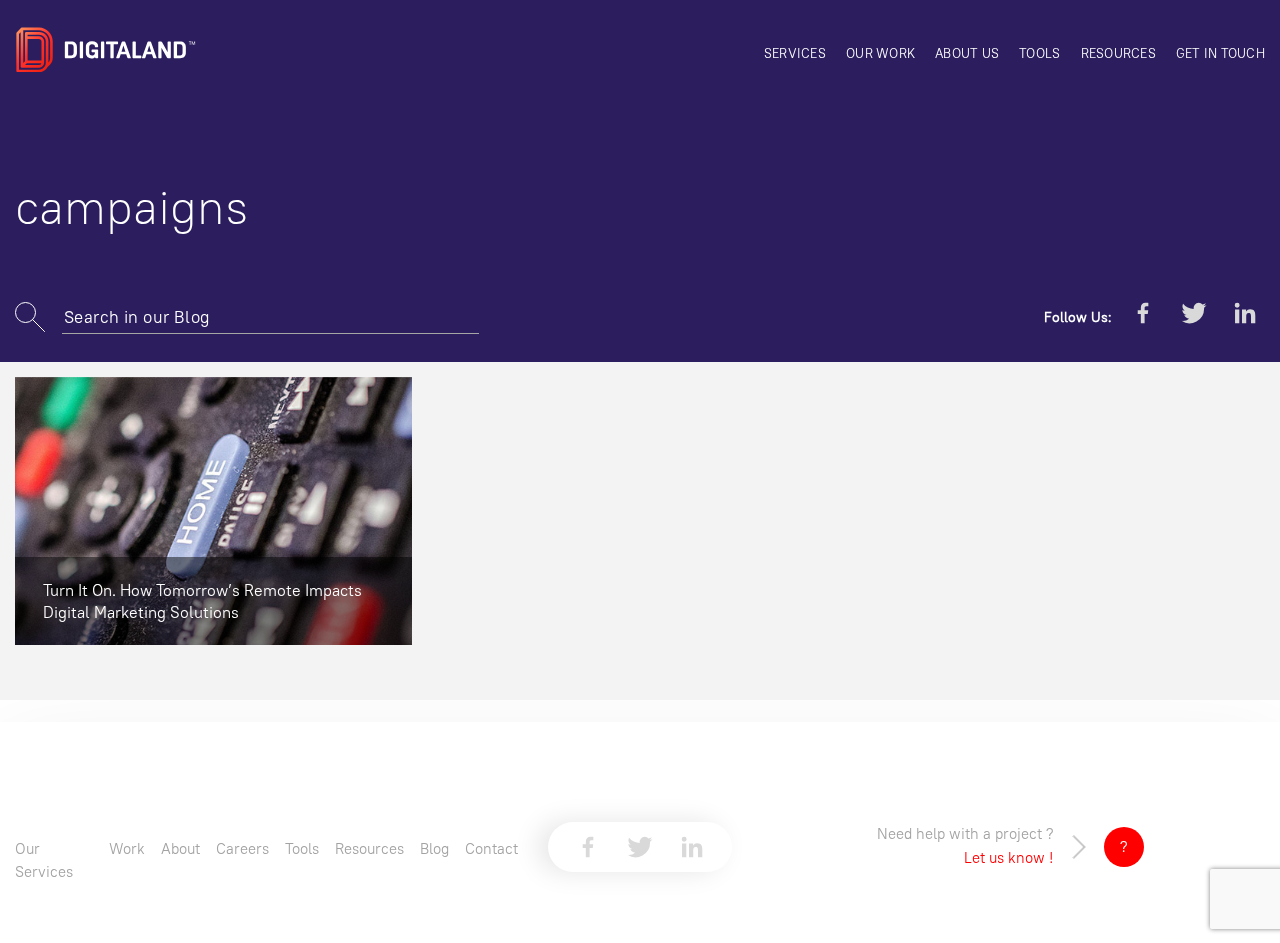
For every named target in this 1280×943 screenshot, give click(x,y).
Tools (1039, 53)
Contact (491, 848)
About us (967, 53)
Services (795, 53)
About (180, 848)
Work (127, 848)
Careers (242, 848)
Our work (880, 53)
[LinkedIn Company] (1245, 317)
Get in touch (1220, 53)
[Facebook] (1143, 317)
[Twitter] (1194, 317)
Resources (1118, 53)
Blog (434, 848)
